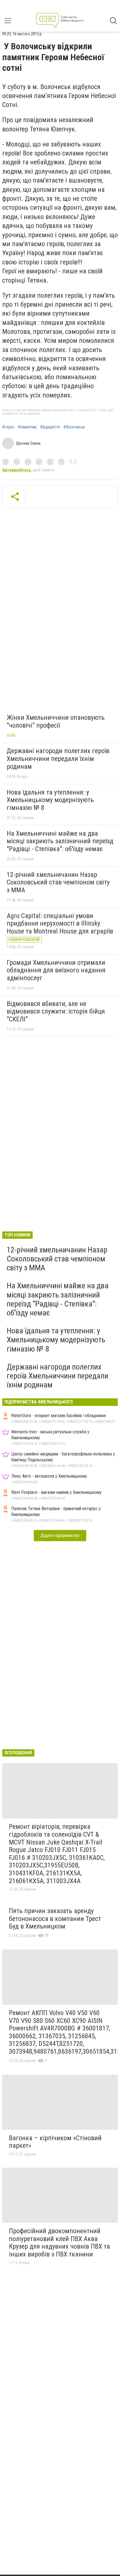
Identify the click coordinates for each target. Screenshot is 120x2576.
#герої (8, 427)
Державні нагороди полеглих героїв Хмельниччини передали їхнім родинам (58, 759)
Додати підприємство (60, 1535)
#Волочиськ (74, 427)
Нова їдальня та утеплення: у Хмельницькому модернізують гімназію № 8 (50, 800)
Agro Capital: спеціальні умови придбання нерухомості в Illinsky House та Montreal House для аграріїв (60, 924)
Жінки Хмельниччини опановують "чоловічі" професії (56, 721)
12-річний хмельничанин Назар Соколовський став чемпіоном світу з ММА (58, 882)
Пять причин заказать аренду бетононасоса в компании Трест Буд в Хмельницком (55, 1919)
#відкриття (50, 427)
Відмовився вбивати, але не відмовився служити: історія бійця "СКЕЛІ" (56, 1011)
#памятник (27, 427)
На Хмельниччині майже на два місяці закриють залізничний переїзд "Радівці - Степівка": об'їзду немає (60, 841)
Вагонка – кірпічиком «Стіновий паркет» (55, 2142)
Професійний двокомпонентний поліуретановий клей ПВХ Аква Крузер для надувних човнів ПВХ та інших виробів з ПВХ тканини (59, 2243)
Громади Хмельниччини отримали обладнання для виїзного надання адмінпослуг (56, 970)
